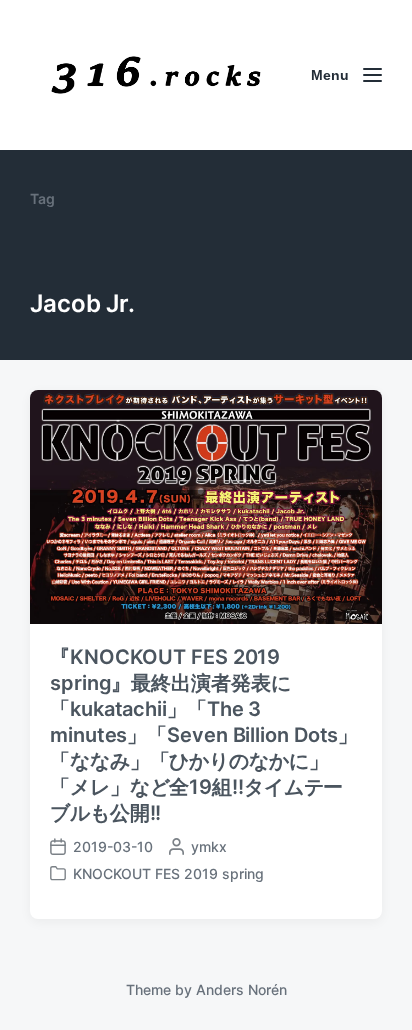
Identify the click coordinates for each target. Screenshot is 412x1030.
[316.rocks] (156, 75)
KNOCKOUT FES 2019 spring (168, 873)
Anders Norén (241, 989)
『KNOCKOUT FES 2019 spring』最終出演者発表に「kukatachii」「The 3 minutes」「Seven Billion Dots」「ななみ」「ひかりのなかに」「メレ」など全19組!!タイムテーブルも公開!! (204, 735)
